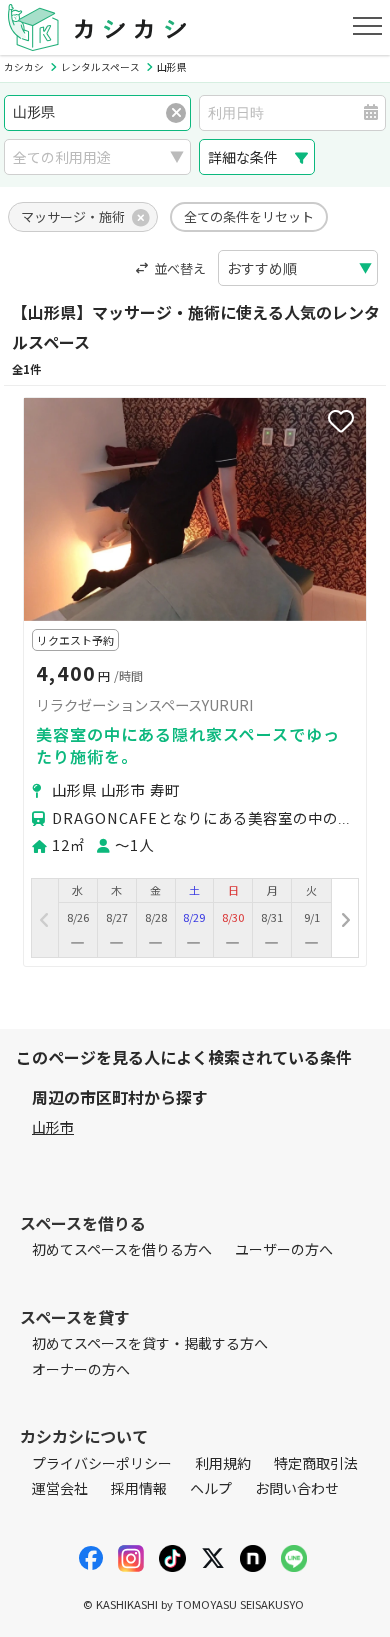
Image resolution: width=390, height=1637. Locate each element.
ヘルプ (211, 1488)
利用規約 (223, 1463)
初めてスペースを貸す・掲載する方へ (150, 1343)
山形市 (53, 1127)
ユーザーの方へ (284, 1249)
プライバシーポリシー (102, 1463)
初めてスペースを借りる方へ (122, 1249)
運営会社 (60, 1488)
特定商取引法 (316, 1463)
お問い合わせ (297, 1488)
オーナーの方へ (81, 1369)
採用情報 (139, 1488)
